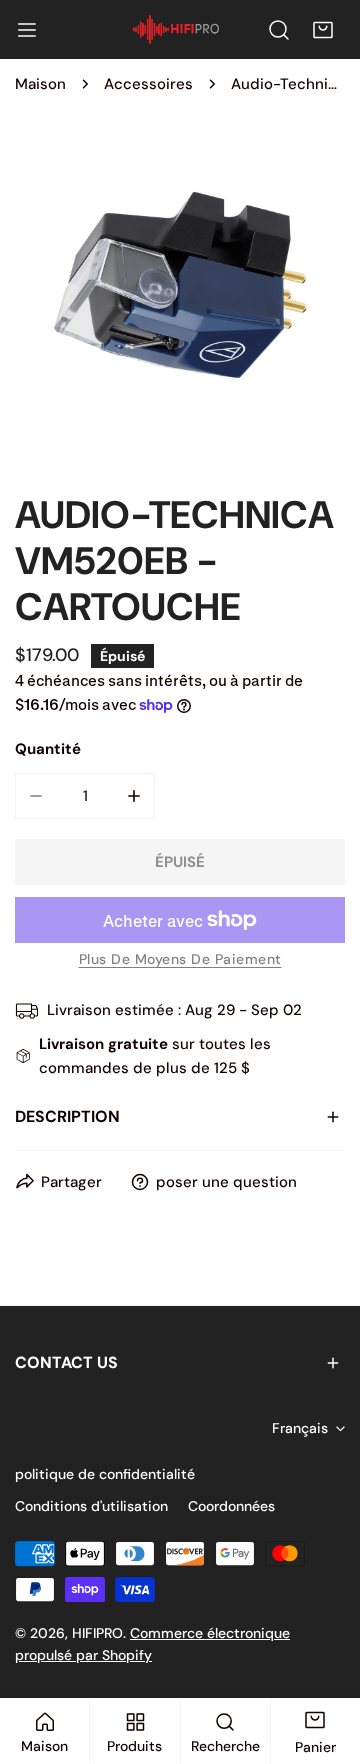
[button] (323, 30)
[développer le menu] (27, 30)
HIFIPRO (97, 1633)
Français (300, 1428)
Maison (40, 84)
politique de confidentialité (105, 1474)
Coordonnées (231, 1506)
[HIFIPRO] (176, 29)
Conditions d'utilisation (91, 1506)
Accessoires (148, 84)
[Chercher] (279, 30)
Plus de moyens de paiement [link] (180, 959)
